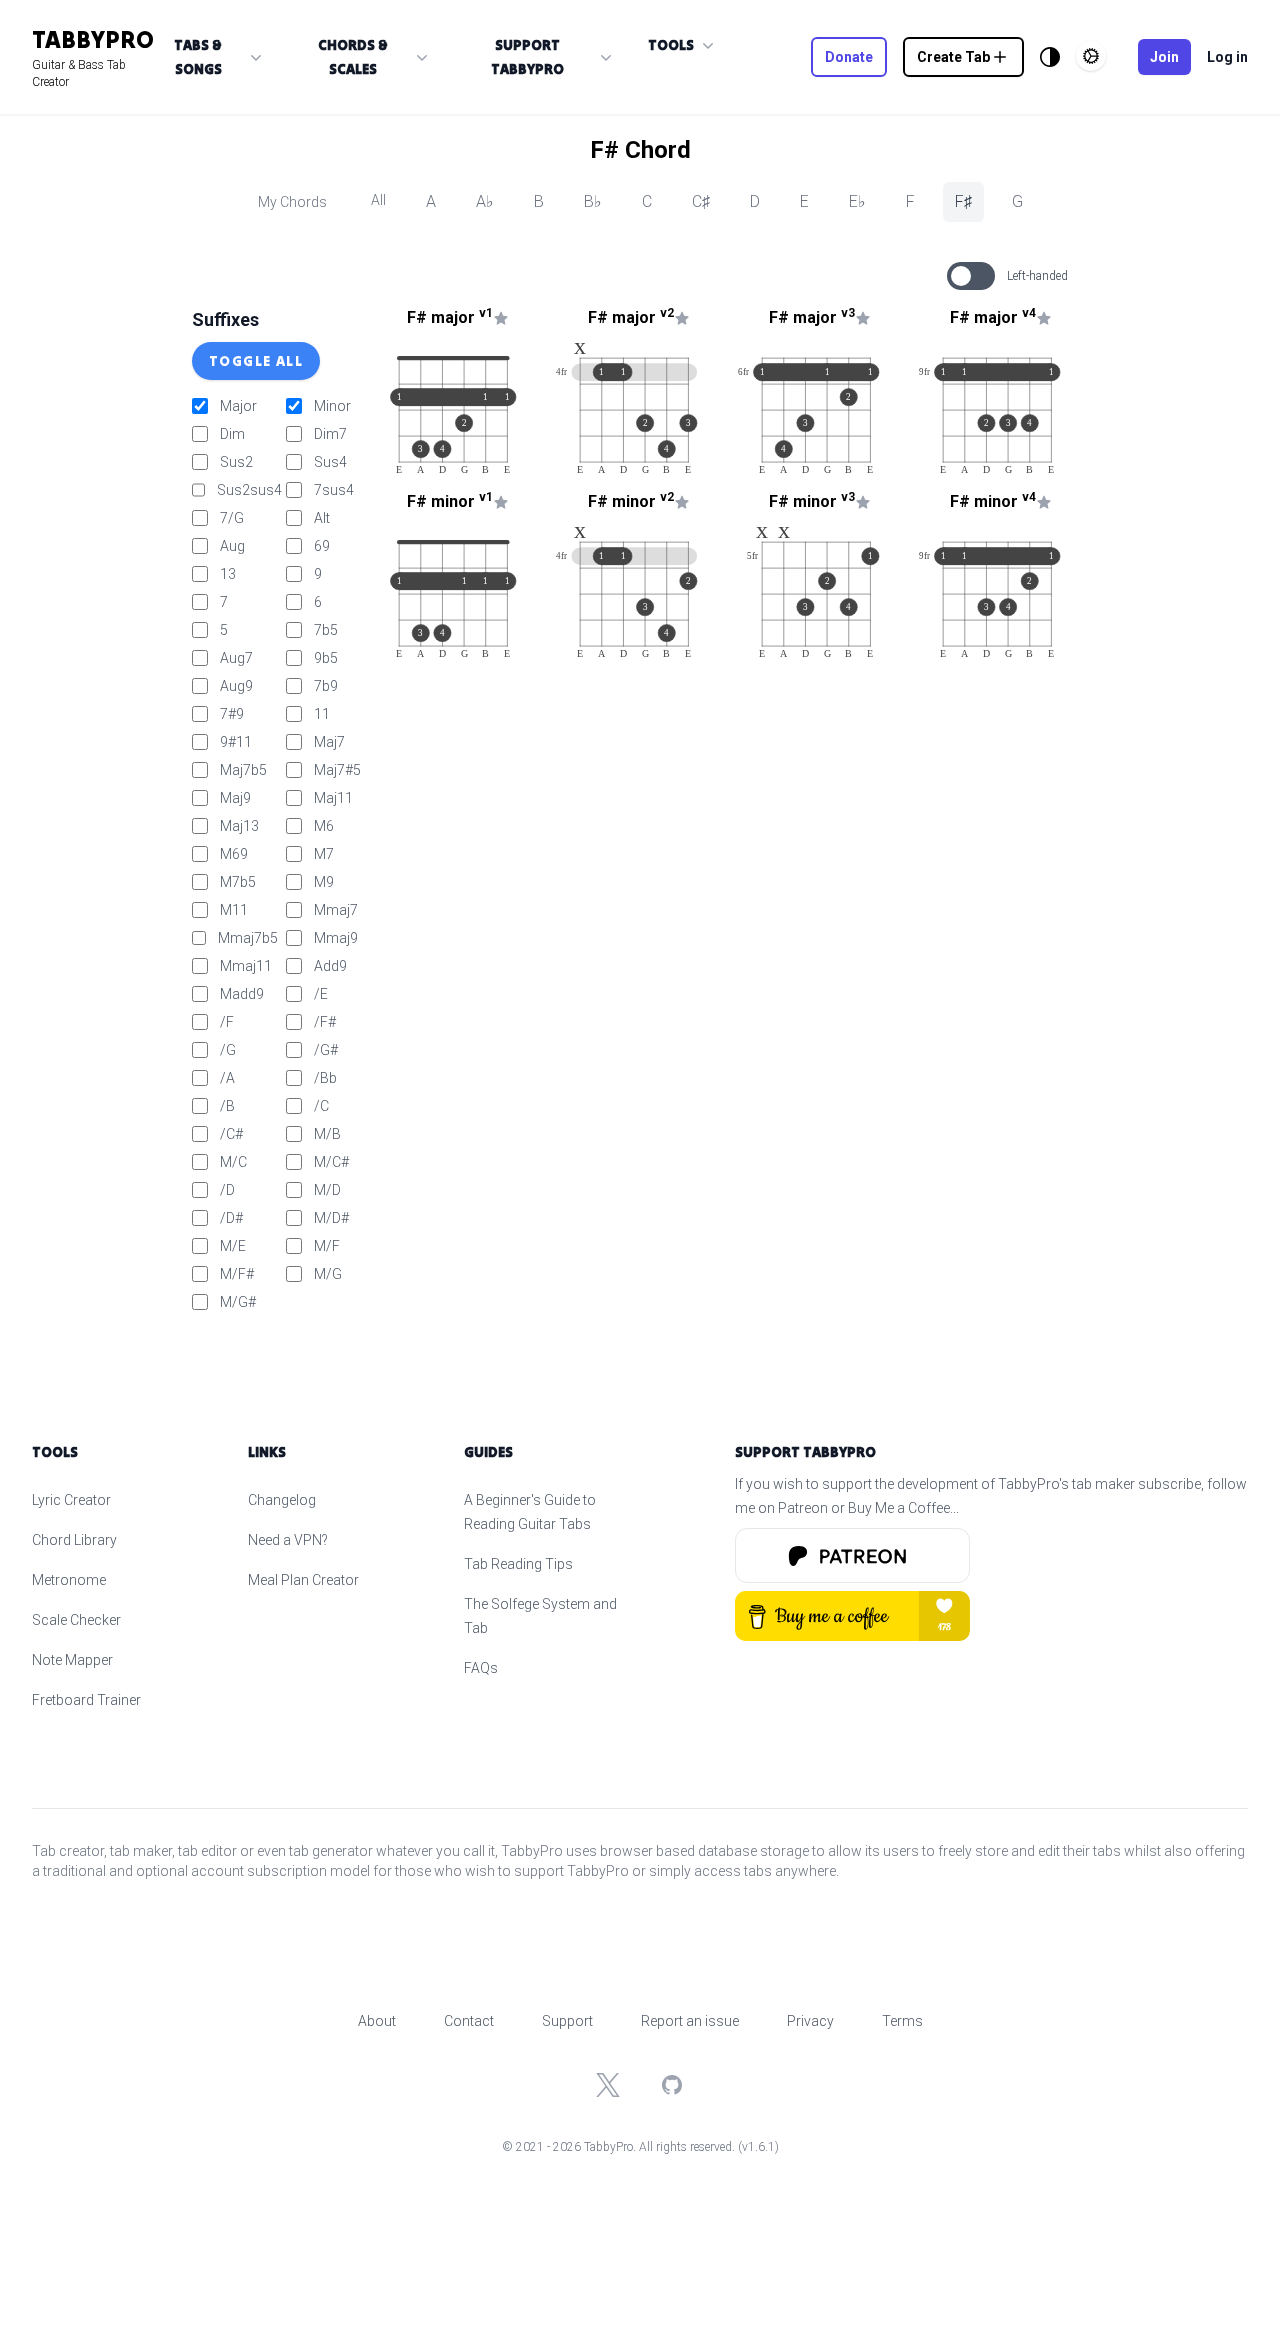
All (378, 200)
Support (567, 2021)
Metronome (69, 1580)
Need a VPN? (288, 1540)
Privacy (810, 2021)
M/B (327, 1134)
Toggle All (256, 361)
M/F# (237, 1274)
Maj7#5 (337, 770)
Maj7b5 (243, 770)
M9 (324, 882)
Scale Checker (76, 1620)
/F (227, 1022)
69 (322, 546)
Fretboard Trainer (86, 1700)
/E (321, 994)
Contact (469, 2021)
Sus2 (236, 462)
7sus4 (334, 490)
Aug (232, 546)
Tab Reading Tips (518, 1564)
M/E (233, 1246)
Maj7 (329, 742)
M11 (234, 910)
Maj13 (239, 826)
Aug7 (236, 658)
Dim (232, 434)
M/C (233, 1162)
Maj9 (235, 798)
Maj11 (333, 798)
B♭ (593, 201)
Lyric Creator (71, 1500)
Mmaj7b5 (248, 938)
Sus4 (330, 462)
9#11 (236, 742)
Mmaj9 (336, 938)
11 (322, 714)
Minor (332, 406)
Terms (902, 2021)
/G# (326, 1050)
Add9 (330, 966)
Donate (849, 57)
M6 (324, 826)
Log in (1227, 57)
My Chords (292, 202)
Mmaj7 (336, 910)
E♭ (857, 201)
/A (227, 1078)
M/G (328, 1274)
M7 (324, 854)
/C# (231, 1134)
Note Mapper (72, 1660)
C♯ (701, 201)
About (377, 2021)
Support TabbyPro (527, 57)
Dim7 (330, 434)
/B (227, 1106)
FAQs (481, 1668)
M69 (234, 854)
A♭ (485, 201)
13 (228, 574)
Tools (671, 45)
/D (227, 1190)
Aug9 (236, 686)
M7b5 (238, 882)
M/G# (238, 1302)
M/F (327, 1246)
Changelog (282, 1500)
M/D (327, 1190)
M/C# (331, 1162)
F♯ (963, 201)
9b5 (326, 658)
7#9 (232, 714)
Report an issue (690, 2021)
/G (228, 1050)
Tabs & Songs (198, 57)
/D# (231, 1218)
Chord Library (74, 1540)
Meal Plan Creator (303, 1580)
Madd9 (242, 994)
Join (1164, 57)
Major (238, 406)
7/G (232, 518)
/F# (325, 1022)
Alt (322, 518)
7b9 (326, 686)
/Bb (325, 1078)
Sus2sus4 (249, 490)
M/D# (331, 1218)
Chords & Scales (353, 57)
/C (321, 1106)
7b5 (326, 630)
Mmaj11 (246, 966)
